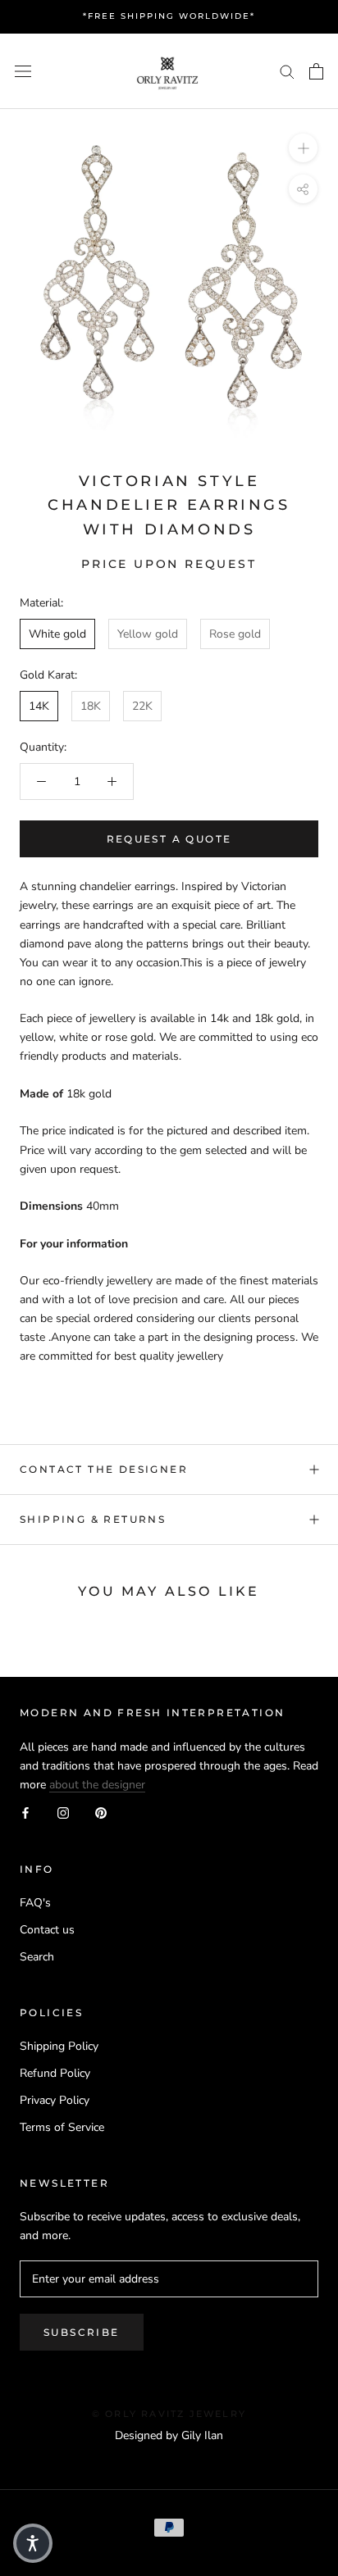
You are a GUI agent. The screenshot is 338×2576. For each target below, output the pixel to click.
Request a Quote (169, 839)
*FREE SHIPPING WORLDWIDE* (169, 16)
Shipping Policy (59, 2046)
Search (37, 1957)
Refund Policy (55, 2073)
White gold (57, 634)
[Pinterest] (101, 1813)
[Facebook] (25, 1813)
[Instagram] (63, 1813)
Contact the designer (104, 1469)
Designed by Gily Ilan (169, 2435)
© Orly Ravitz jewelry (169, 2414)
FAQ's (35, 1903)
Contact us (47, 1930)
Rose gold (235, 634)
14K (39, 706)
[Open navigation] (23, 71)
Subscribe (82, 2332)
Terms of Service (62, 2127)
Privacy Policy (55, 2100)
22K (142, 706)
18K (91, 706)
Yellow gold (148, 634)
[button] (33, 2543)
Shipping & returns (93, 1519)
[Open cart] (316, 71)
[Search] (287, 71)
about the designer (97, 1785)
